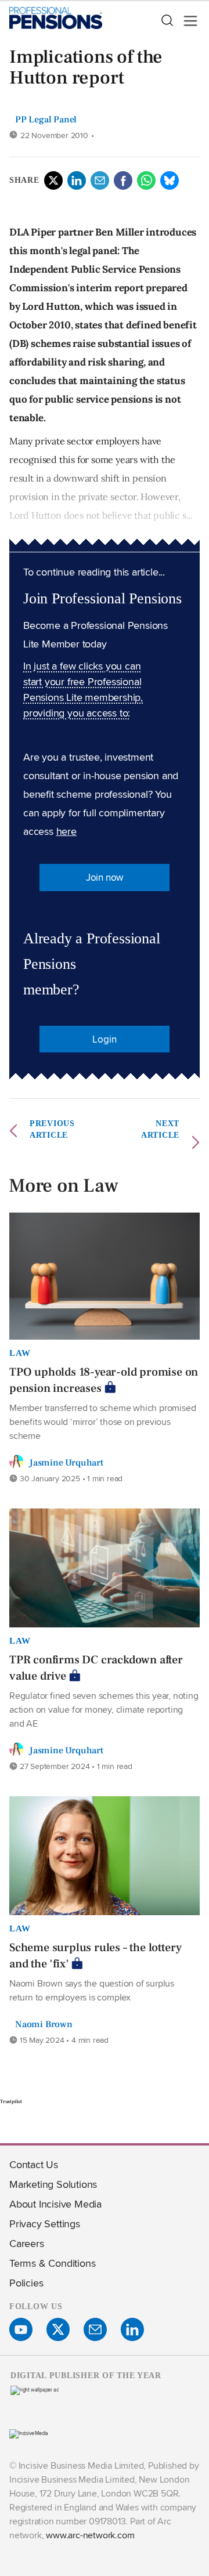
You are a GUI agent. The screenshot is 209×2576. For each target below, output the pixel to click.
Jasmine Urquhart (66, 1463)
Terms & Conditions (52, 2263)
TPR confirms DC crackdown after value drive (96, 1668)
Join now (105, 877)
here (66, 831)
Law (20, 1353)
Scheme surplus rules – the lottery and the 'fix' (96, 1956)
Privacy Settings (45, 2224)
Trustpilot (11, 2101)
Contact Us (34, 2164)
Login (104, 1039)
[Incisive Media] (29, 2433)
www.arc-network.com (90, 2535)
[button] (167, 21)
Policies (26, 2283)
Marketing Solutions (53, 2184)
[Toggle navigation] (187, 21)
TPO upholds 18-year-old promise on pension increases (104, 1380)
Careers (27, 2243)
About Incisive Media (55, 2204)
